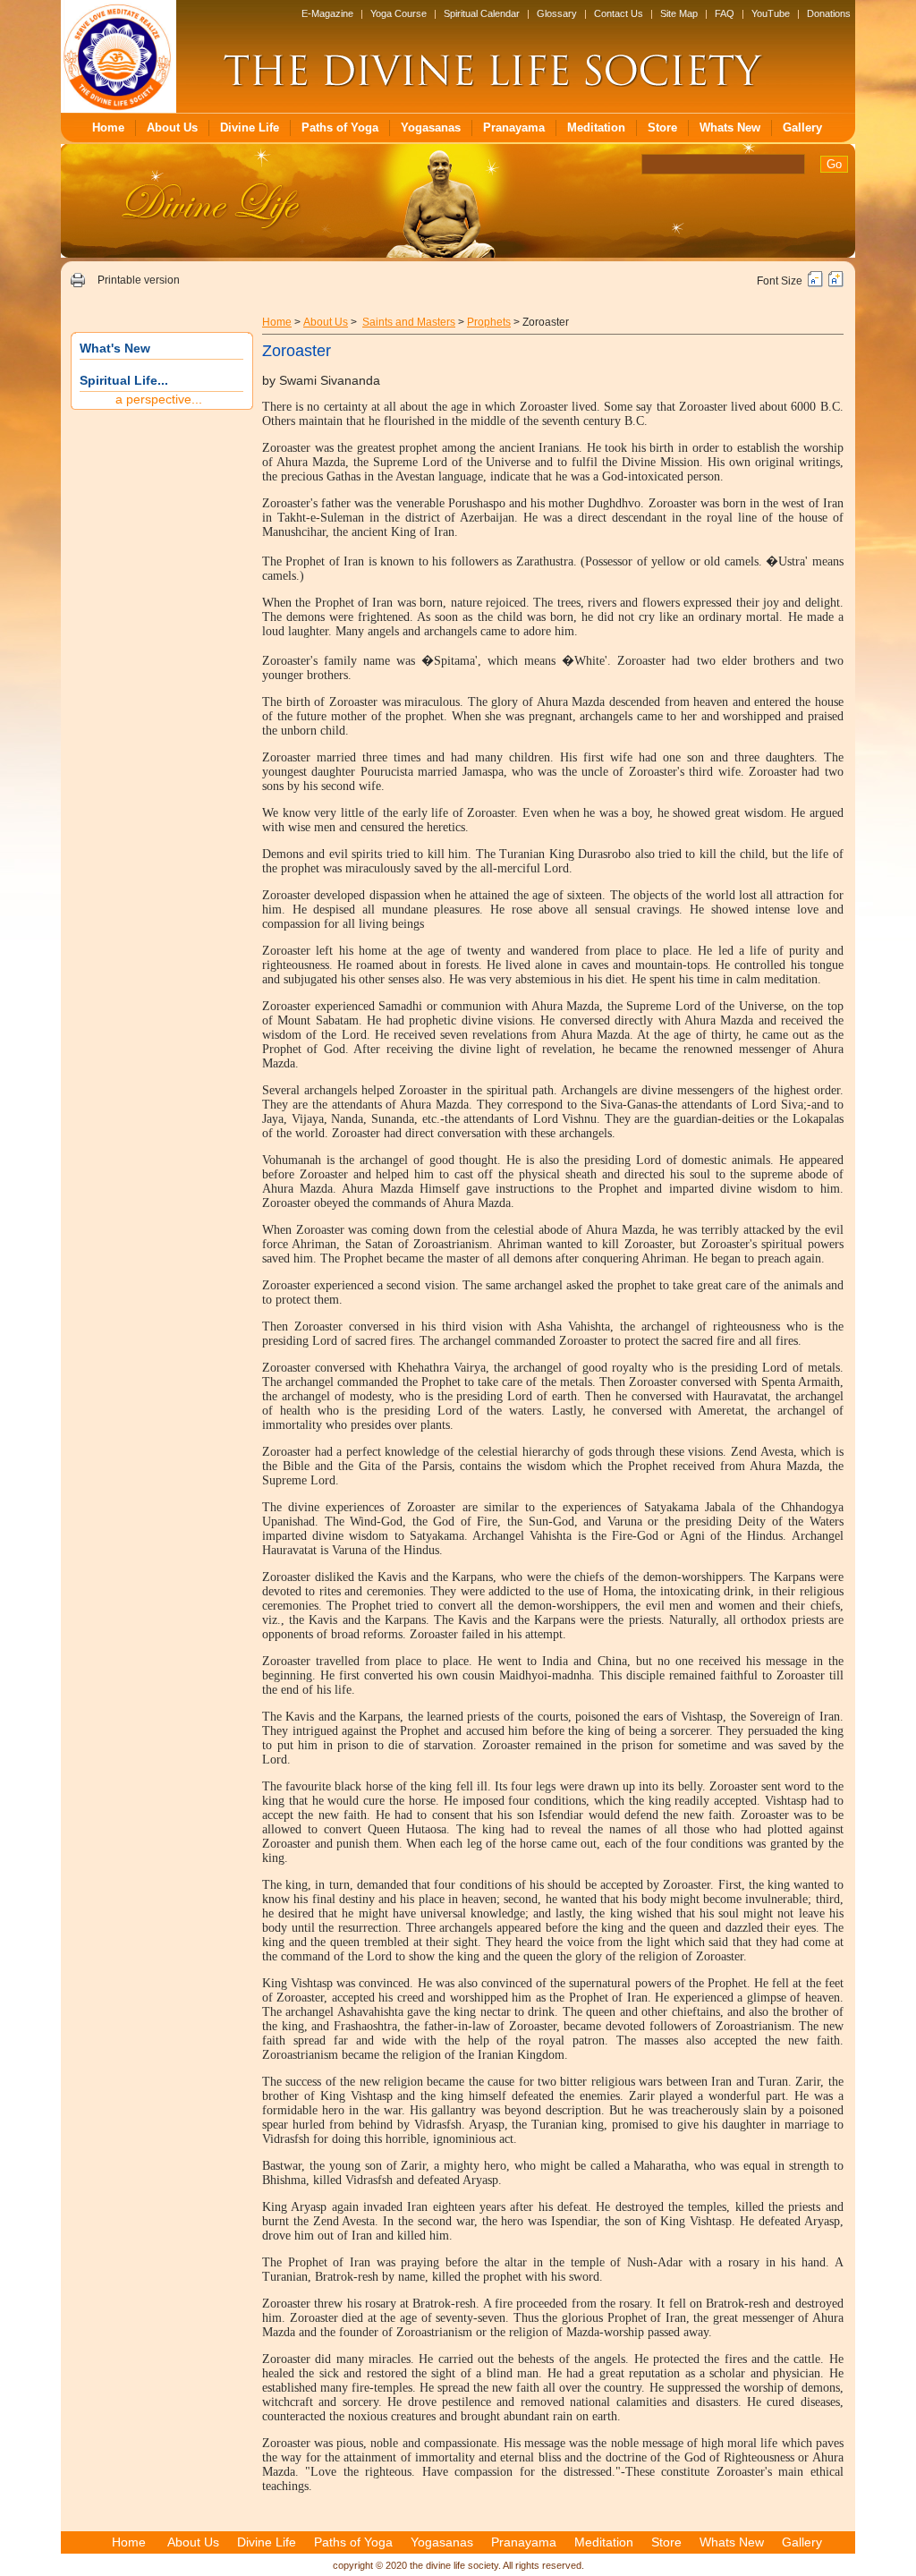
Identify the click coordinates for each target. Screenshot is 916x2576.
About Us (172, 128)
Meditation (596, 128)
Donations (829, 13)
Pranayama (514, 128)
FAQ (725, 13)
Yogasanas (431, 128)
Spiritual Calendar (482, 13)
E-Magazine (327, 13)
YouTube (771, 13)
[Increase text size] (836, 284)
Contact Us (619, 13)
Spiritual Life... (124, 380)
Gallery (802, 128)
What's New (115, 348)
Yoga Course (399, 13)
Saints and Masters (409, 322)
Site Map (679, 13)
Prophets (489, 322)
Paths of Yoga (340, 128)
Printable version (139, 280)
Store (662, 128)
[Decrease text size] (815, 284)
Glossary (557, 13)
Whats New (730, 128)
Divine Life (250, 128)
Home (108, 128)
